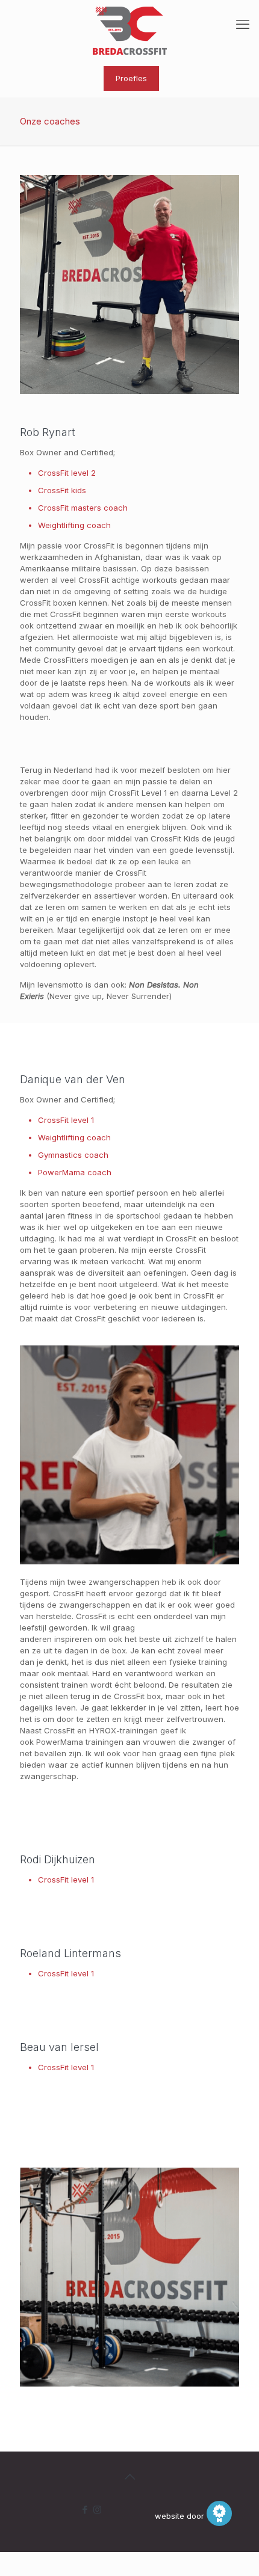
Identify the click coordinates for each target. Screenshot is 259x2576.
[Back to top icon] (129, 2477)
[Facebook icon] (85, 2510)
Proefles (131, 78)
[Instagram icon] (97, 2510)
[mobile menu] (243, 24)
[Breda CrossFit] (129, 30)
